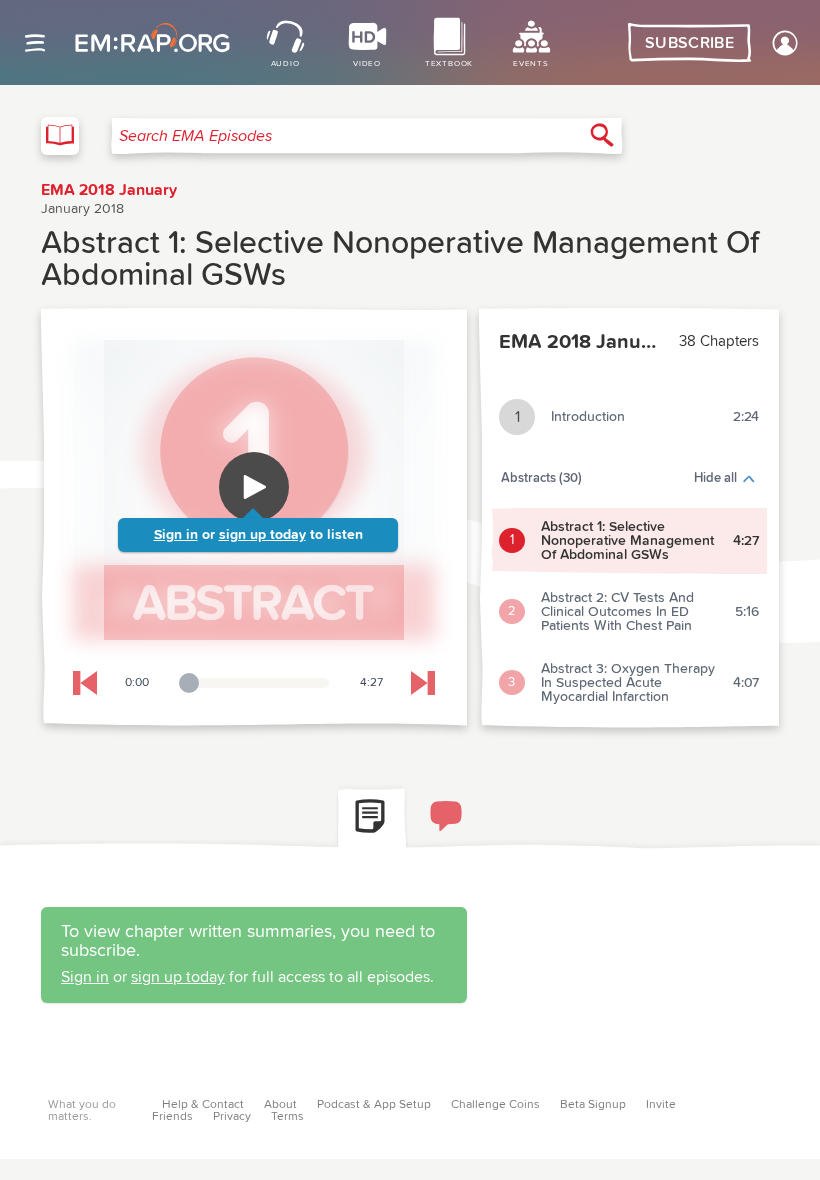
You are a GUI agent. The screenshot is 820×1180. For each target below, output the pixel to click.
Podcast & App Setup (374, 1105)
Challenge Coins (495, 1105)
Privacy (232, 1117)
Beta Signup (593, 1105)
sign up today (262, 535)
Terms (287, 1117)
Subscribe (689, 43)
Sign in (176, 535)
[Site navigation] (35, 43)
